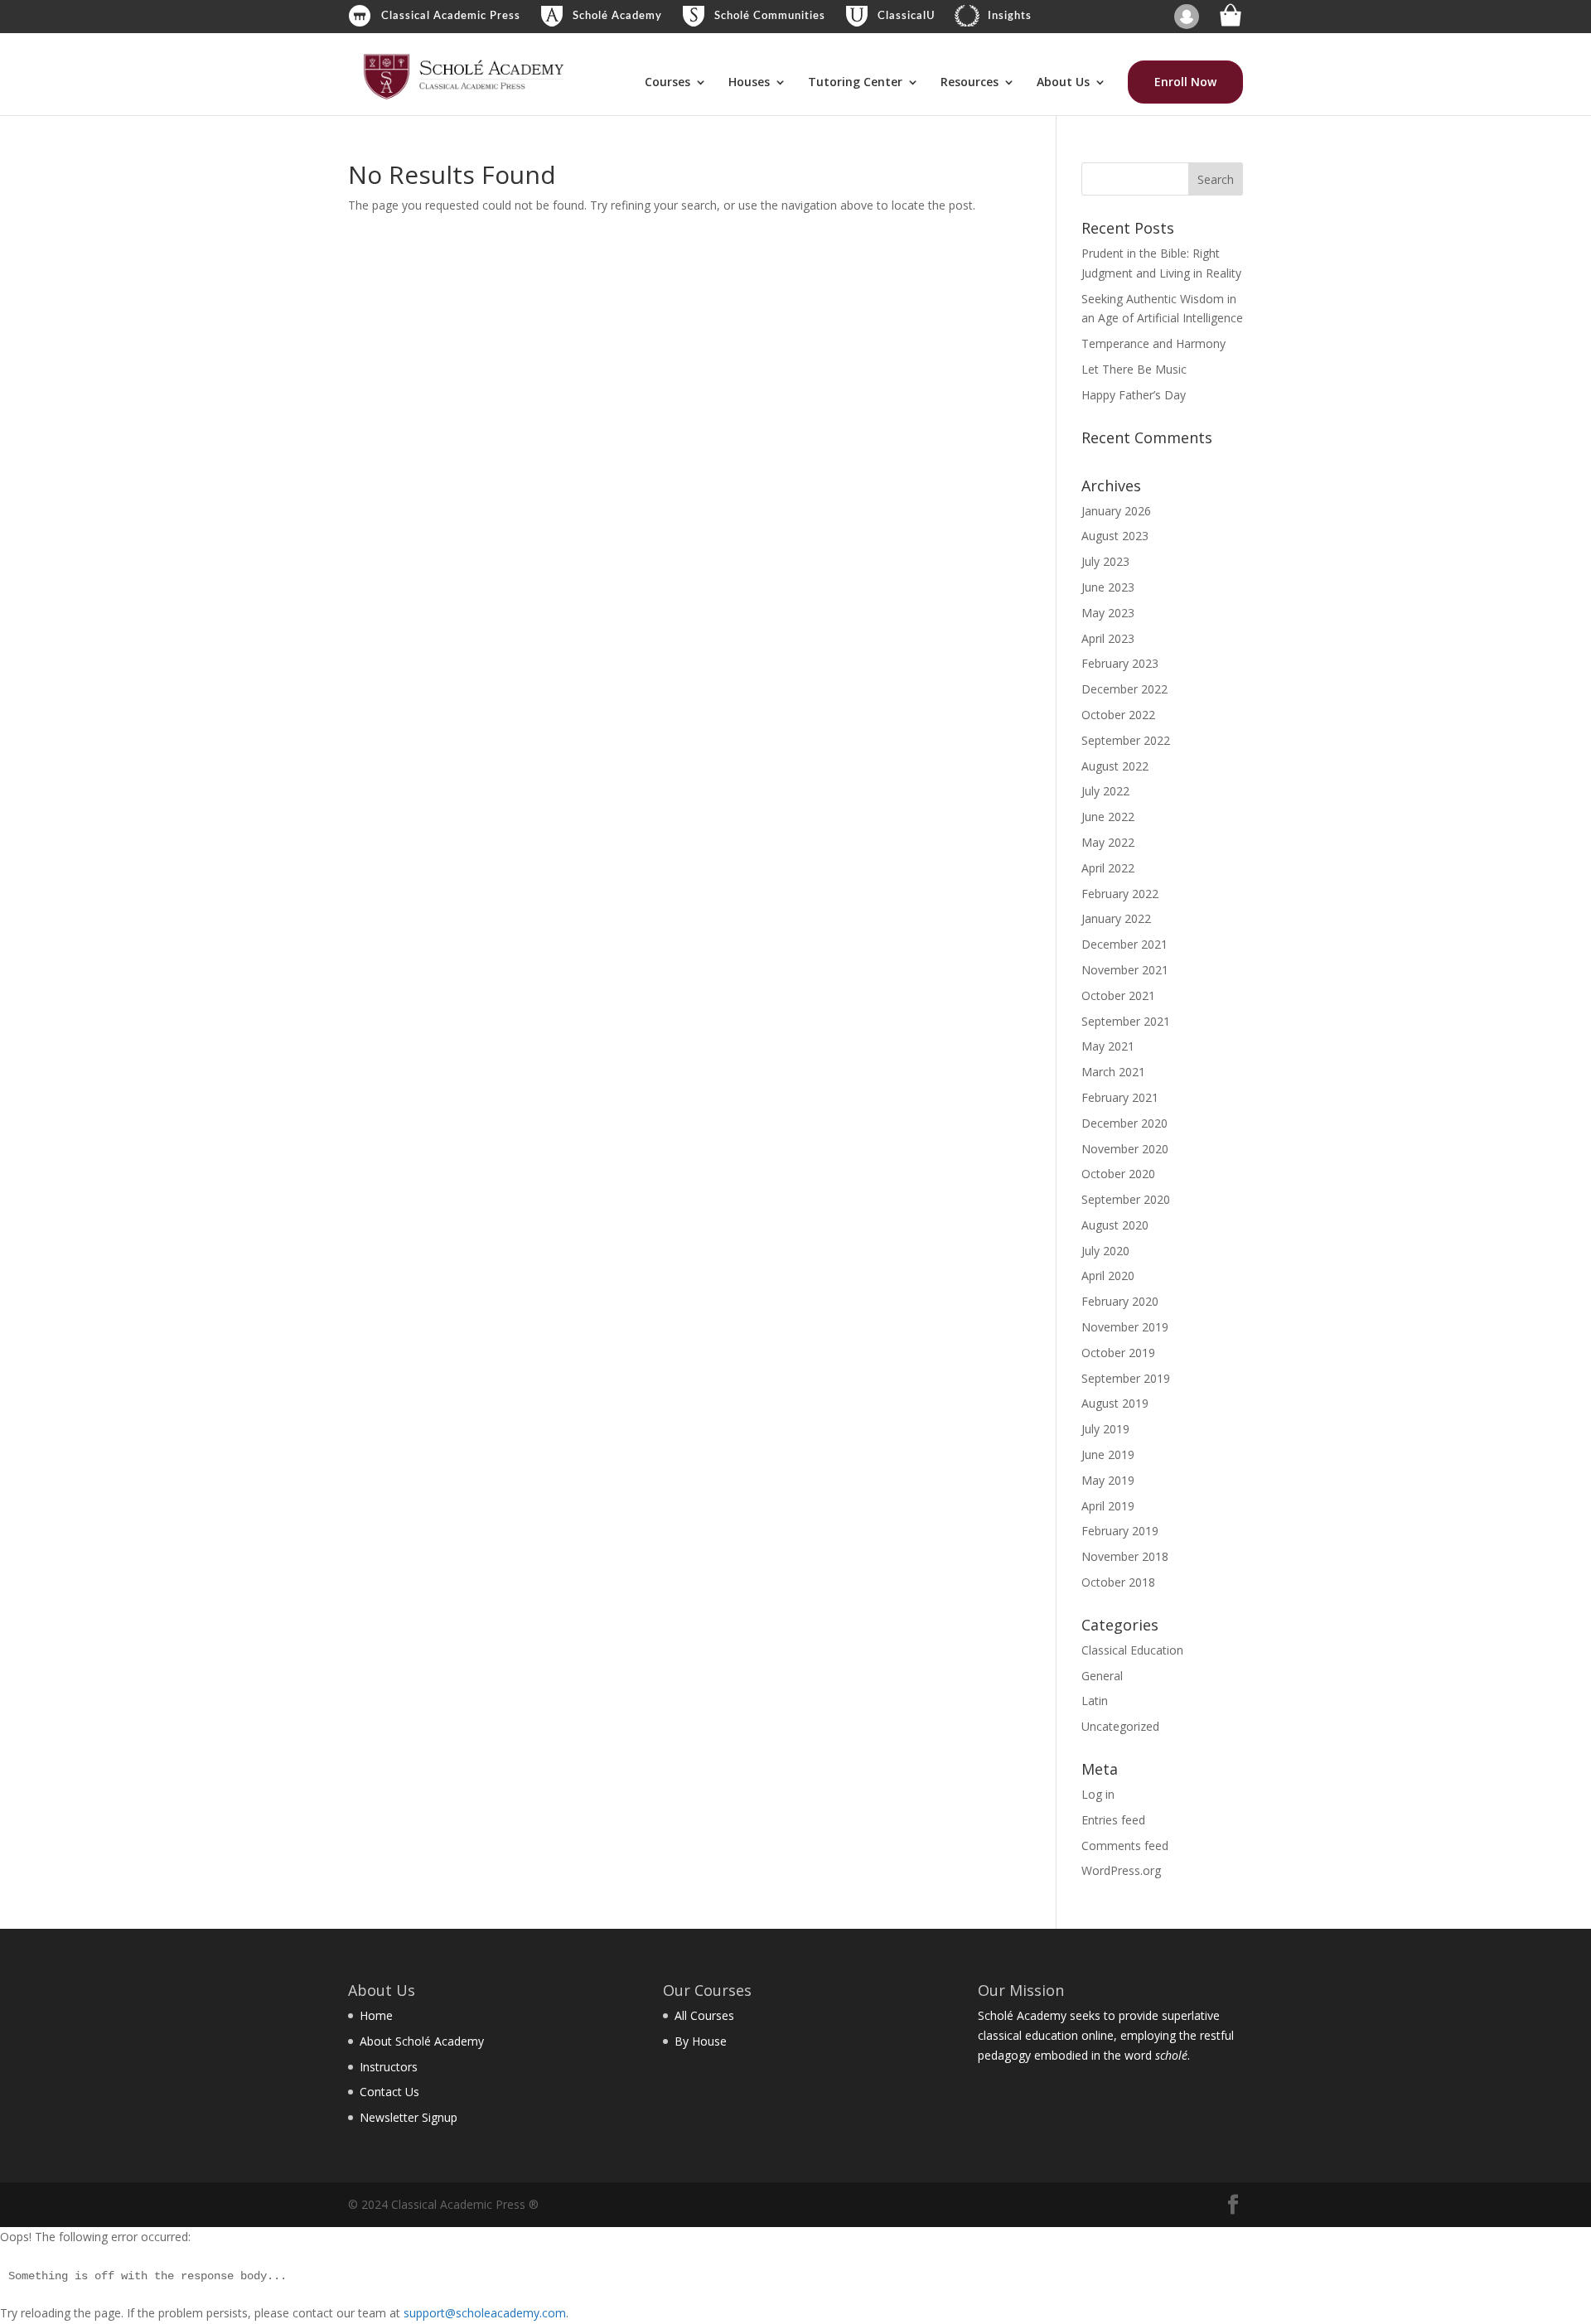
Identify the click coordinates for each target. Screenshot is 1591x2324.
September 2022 (1126, 740)
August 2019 (1115, 1403)
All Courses (704, 2015)
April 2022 (1108, 868)
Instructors (389, 2067)
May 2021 (1108, 1046)
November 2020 (1125, 1149)
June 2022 (1108, 817)
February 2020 (1120, 1301)
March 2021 (1113, 1072)
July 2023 (1105, 561)
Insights (1010, 16)
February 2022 (1120, 894)
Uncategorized (1120, 1726)
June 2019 (1108, 1454)
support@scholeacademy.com (485, 2313)
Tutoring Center (855, 83)
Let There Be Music (1134, 369)
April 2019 (1108, 1506)
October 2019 (1118, 1353)
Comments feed (1125, 1846)
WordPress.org (1121, 1870)
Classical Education (1132, 1650)
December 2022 (1124, 689)
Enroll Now (1185, 82)
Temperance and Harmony (1153, 343)
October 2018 (1118, 1582)
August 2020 (1115, 1225)
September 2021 (1126, 1021)
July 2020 (1105, 1251)
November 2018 (1125, 1556)
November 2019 (1125, 1327)
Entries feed (1113, 1820)
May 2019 (1108, 1480)
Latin (1095, 1701)
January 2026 (1116, 511)
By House (701, 2041)
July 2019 (1105, 1429)
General (1102, 1676)
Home (376, 2015)
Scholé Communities (770, 16)
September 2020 (1126, 1199)
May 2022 (1108, 842)
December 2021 (1124, 944)
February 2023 (1120, 663)
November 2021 (1125, 970)
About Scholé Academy (422, 2041)
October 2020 (1118, 1174)
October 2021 (1118, 995)
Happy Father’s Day (1134, 395)
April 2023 (1108, 638)
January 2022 (1116, 918)
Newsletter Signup (409, 2117)
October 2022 (1118, 715)
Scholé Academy (617, 16)
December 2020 (1124, 1123)
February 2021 (1120, 1097)
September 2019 (1126, 1378)
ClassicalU (907, 16)
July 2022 (1105, 791)
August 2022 (1115, 766)
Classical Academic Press (451, 16)
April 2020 (1108, 1276)
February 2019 (1120, 1531)
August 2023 (1115, 536)
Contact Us (389, 2092)
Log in (1098, 1794)
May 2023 (1108, 613)
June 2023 (1108, 587)
